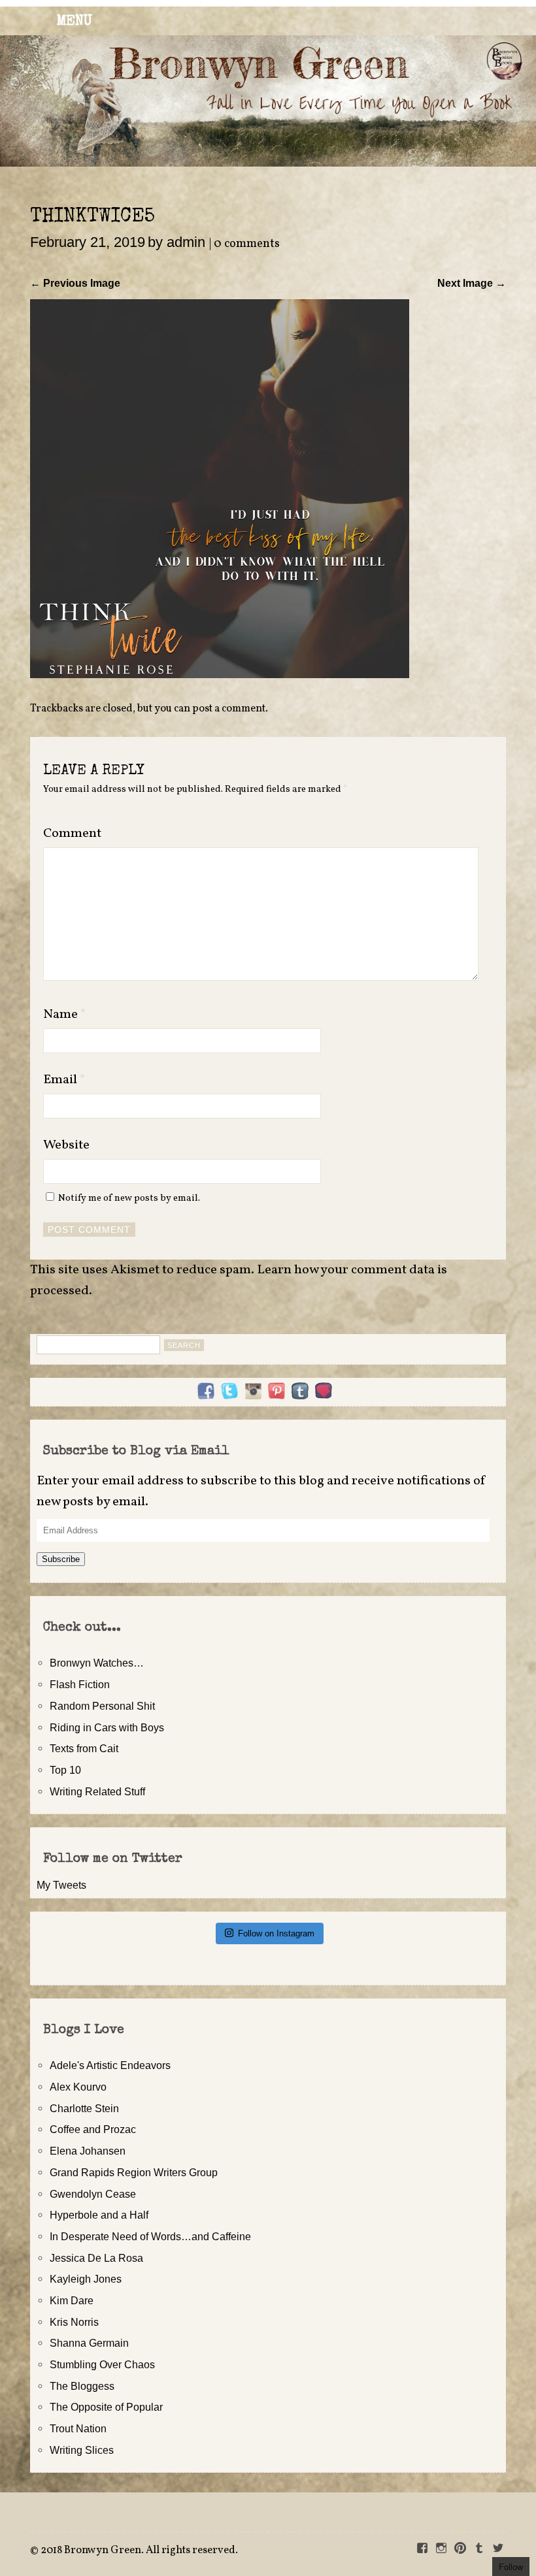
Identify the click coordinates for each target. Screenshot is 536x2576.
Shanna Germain (89, 2343)
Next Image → (472, 283)
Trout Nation (78, 2428)
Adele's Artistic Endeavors (110, 2065)
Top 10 (65, 1770)
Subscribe (61, 1559)
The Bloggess (82, 2386)
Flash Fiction (80, 1684)
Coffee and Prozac (93, 2129)
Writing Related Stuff (97, 1791)
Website (66, 1145)
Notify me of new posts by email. (129, 1198)
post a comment (229, 709)
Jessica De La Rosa (96, 2258)
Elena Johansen (88, 2151)
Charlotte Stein (84, 2108)
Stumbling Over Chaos (102, 2364)
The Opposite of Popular (106, 2407)
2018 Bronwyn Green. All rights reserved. (139, 2551)
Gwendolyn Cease (93, 2194)
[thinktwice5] (220, 674)
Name (65, 1015)
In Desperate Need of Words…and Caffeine (150, 2236)
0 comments (247, 244)
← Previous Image (75, 283)
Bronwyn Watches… (97, 1663)
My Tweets (61, 1885)
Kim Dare (72, 2300)
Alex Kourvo (78, 2087)
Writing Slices (82, 2450)
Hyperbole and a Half (99, 2215)
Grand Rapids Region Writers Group (134, 2172)
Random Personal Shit (102, 1706)
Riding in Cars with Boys (107, 1727)
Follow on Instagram (276, 1933)
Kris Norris (74, 2322)
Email (64, 1080)
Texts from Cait (84, 1748)
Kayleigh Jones (86, 2279)
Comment (72, 834)
